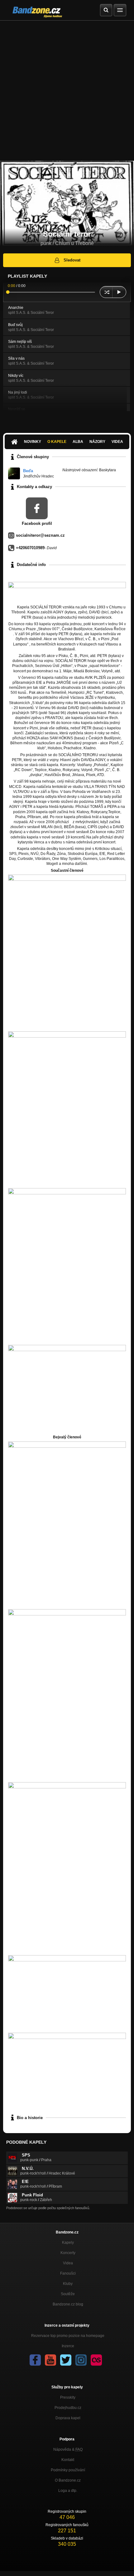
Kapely (68, 2243)
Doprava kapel (68, 2418)
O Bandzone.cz (68, 2480)
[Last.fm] (96, 2360)
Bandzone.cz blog (68, 2304)
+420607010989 (30, 548)
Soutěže (68, 2294)
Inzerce (68, 2346)
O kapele (57, 442)
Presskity (68, 2397)
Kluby (68, 2284)
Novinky (33, 442)
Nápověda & (68, 2449)
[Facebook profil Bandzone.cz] (35, 2360)
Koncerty (68, 2253)
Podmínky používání (68, 2470)
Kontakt (68, 2460)
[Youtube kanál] (50, 2360)
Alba (78, 442)
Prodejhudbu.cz (68, 2408)
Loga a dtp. (68, 2491)
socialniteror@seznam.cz (40, 535)
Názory (97, 442)
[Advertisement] (67, 91)
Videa (117, 442)
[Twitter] (66, 2360)
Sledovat (72, 260)
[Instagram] (81, 2360)
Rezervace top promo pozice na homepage (68, 2336)
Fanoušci (68, 2273)
